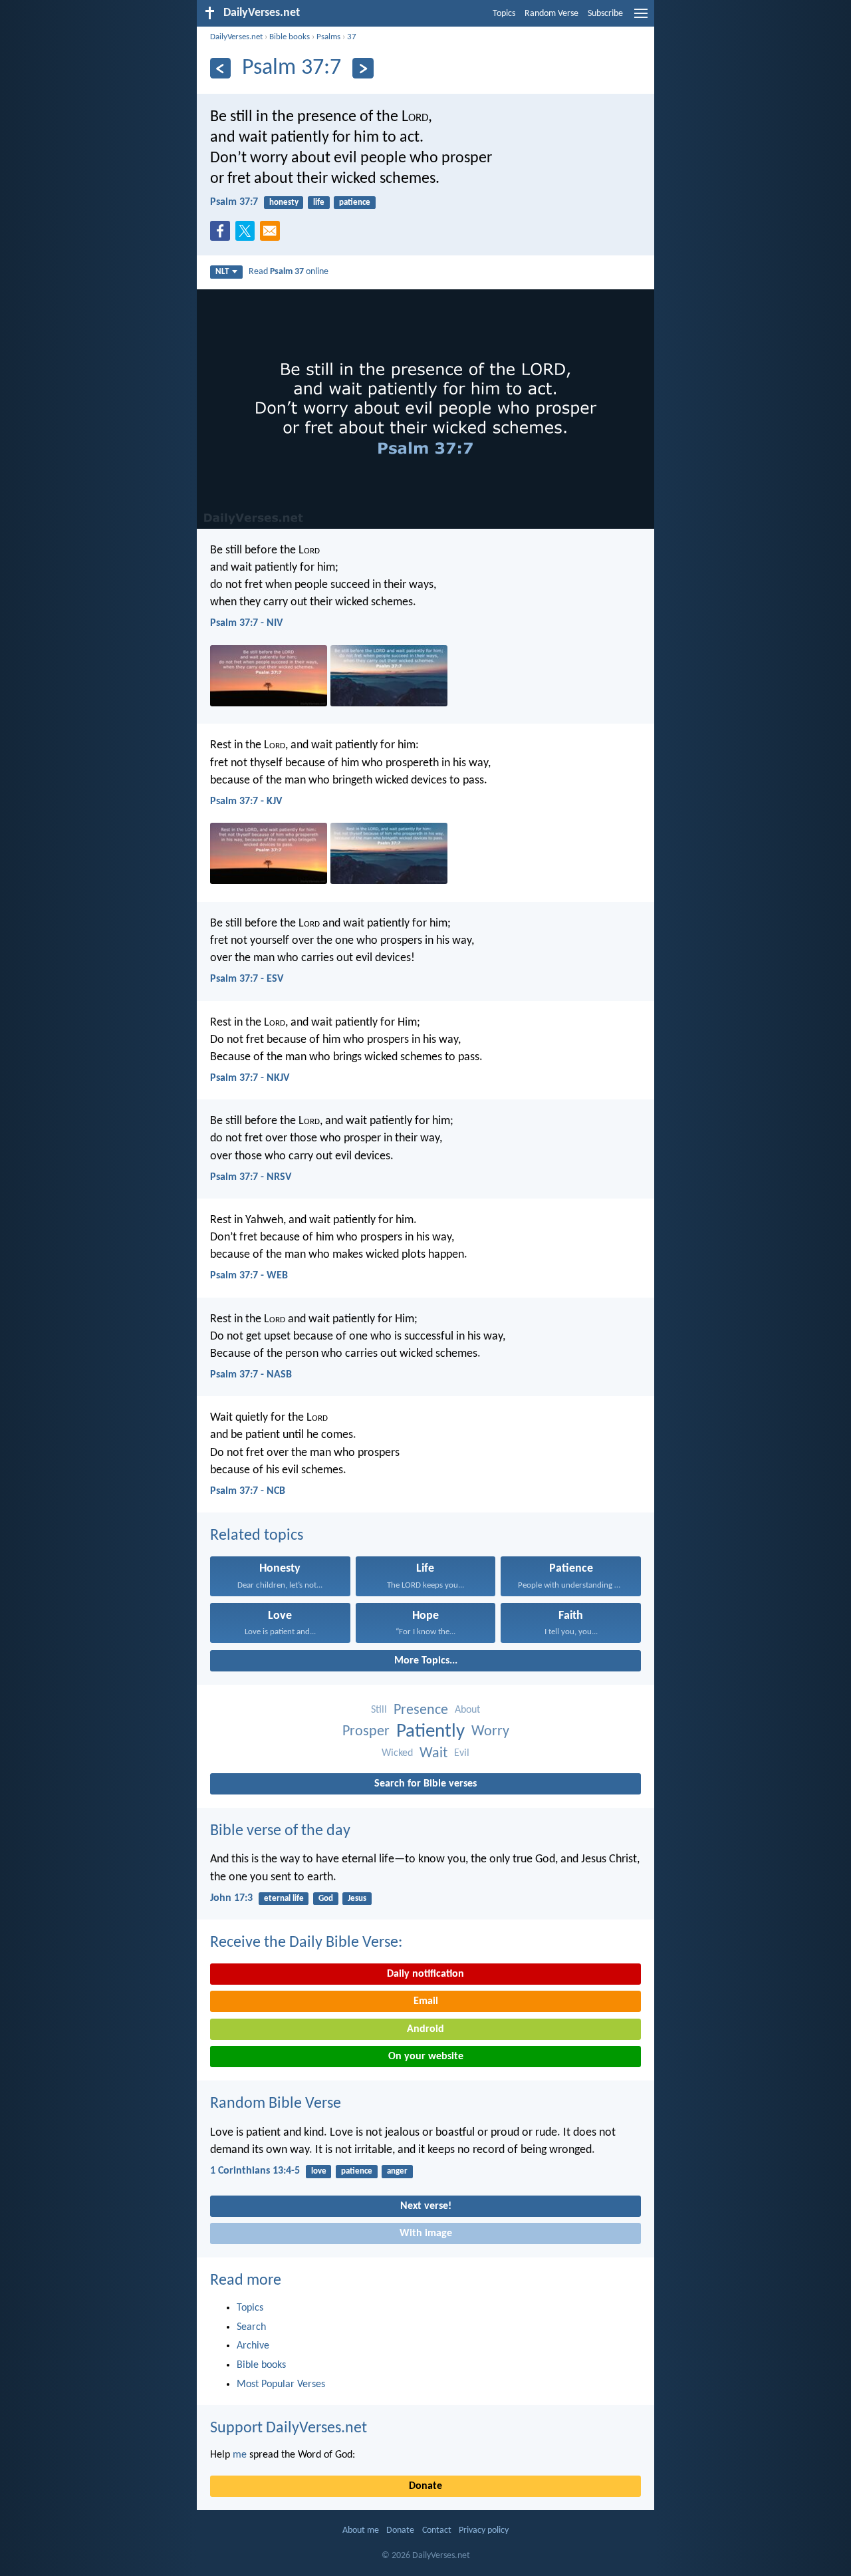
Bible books (290, 37)
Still (379, 1710)
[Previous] (220, 68)
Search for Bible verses (425, 1784)
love (319, 2171)
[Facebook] (223, 235)
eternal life (284, 1899)
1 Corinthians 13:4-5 (255, 2171)
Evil (462, 1753)
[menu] (641, 19)
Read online (289, 272)
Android (425, 2029)
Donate (425, 2486)
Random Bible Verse (276, 2104)
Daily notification (425, 1974)
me (240, 2455)
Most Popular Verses (281, 2384)
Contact (437, 2530)
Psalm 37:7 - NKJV (250, 1078)
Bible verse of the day (280, 1831)
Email (426, 2001)
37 (352, 37)
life (319, 203)
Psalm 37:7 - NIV (246, 623)
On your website (426, 2057)
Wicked (397, 1753)
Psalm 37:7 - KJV (246, 801)
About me (361, 2530)
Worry (490, 1732)
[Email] (273, 235)
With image (426, 2233)
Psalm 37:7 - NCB (248, 1491)
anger (397, 2171)
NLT (222, 272)
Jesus (357, 1899)
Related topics (257, 1536)
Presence (421, 1710)
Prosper (366, 1732)
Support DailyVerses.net (289, 2428)
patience (355, 203)
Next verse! (426, 2206)
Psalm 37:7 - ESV (247, 979)
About (467, 1710)
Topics (504, 14)
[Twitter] (248, 235)
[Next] (363, 68)
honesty (284, 203)
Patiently (430, 1732)
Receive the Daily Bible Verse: (306, 1943)
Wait (433, 1754)
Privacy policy (484, 2530)
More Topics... (426, 1661)
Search (251, 2327)
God (326, 1899)
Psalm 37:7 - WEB (249, 1276)
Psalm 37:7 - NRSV (251, 1177)
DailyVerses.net (236, 37)
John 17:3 (231, 1898)
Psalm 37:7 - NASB (251, 1375)
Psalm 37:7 (234, 202)
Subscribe (605, 14)
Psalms (328, 37)
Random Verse (551, 14)
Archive (253, 2346)
